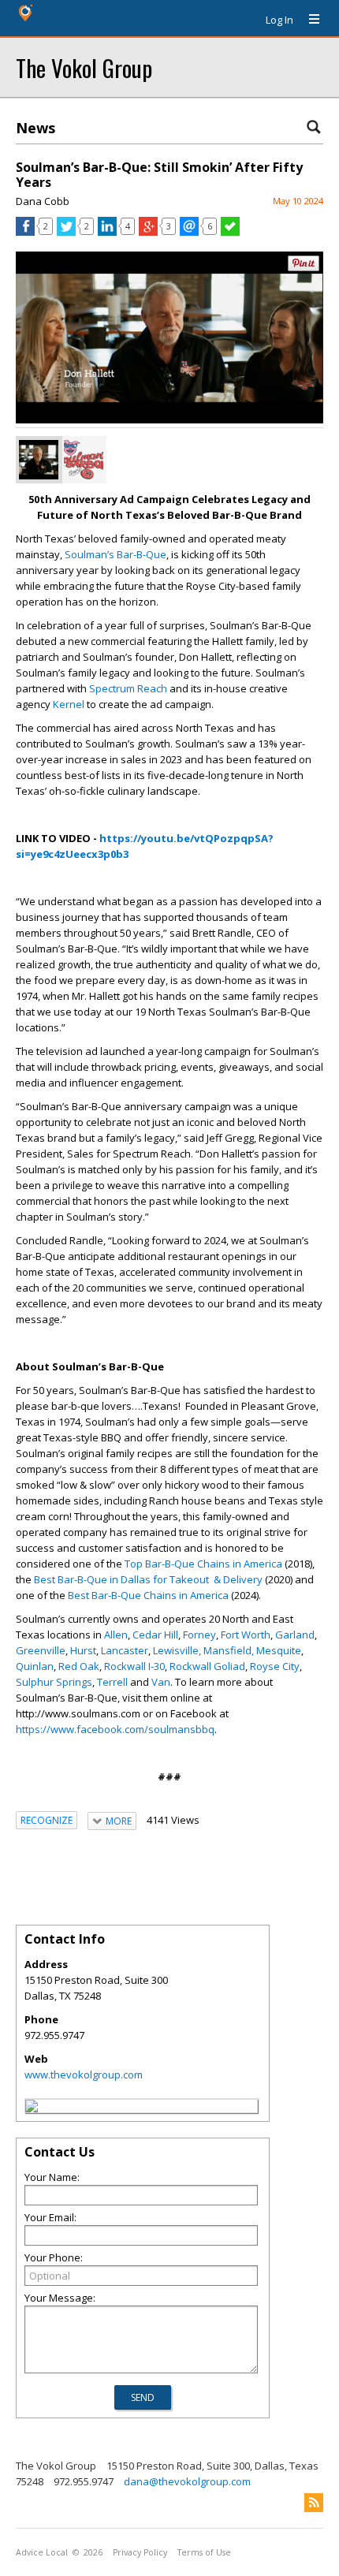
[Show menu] (308, 20)
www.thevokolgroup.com (84, 2075)
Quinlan (35, 1666)
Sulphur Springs (54, 1682)
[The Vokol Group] (32, 2108)
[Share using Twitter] (66, 232)
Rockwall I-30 (134, 1666)
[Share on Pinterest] (304, 268)
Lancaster (125, 1650)
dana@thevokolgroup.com (187, 2481)
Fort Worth (246, 1635)
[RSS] (314, 2503)
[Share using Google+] (148, 232)
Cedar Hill (155, 1635)
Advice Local (42, 2552)
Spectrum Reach (128, 688)
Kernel (69, 704)
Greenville (41, 1650)
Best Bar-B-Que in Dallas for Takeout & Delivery (148, 1579)
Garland (295, 1635)
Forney (199, 1635)
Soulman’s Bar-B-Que (115, 554)
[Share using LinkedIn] (107, 232)
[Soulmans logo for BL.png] (84, 460)
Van (161, 1682)
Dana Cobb (43, 201)
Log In (279, 20)
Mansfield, (229, 1650)
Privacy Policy (140, 2552)
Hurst (83, 1650)
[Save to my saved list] (230, 232)
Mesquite (279, 1650)
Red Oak (79, 1666)
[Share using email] (189, 232)
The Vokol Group (84, 67)
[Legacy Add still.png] (39, 460)
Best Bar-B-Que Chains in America (148, 1595)
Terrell (112, 1682)
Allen (116, 1635)
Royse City (275, 1666)
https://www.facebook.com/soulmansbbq (115, 1729)
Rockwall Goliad (207, 1666)
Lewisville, (177, 1650)
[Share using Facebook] (25, 232)
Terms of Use (204, 2552)
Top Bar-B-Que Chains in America (203, 1564)
